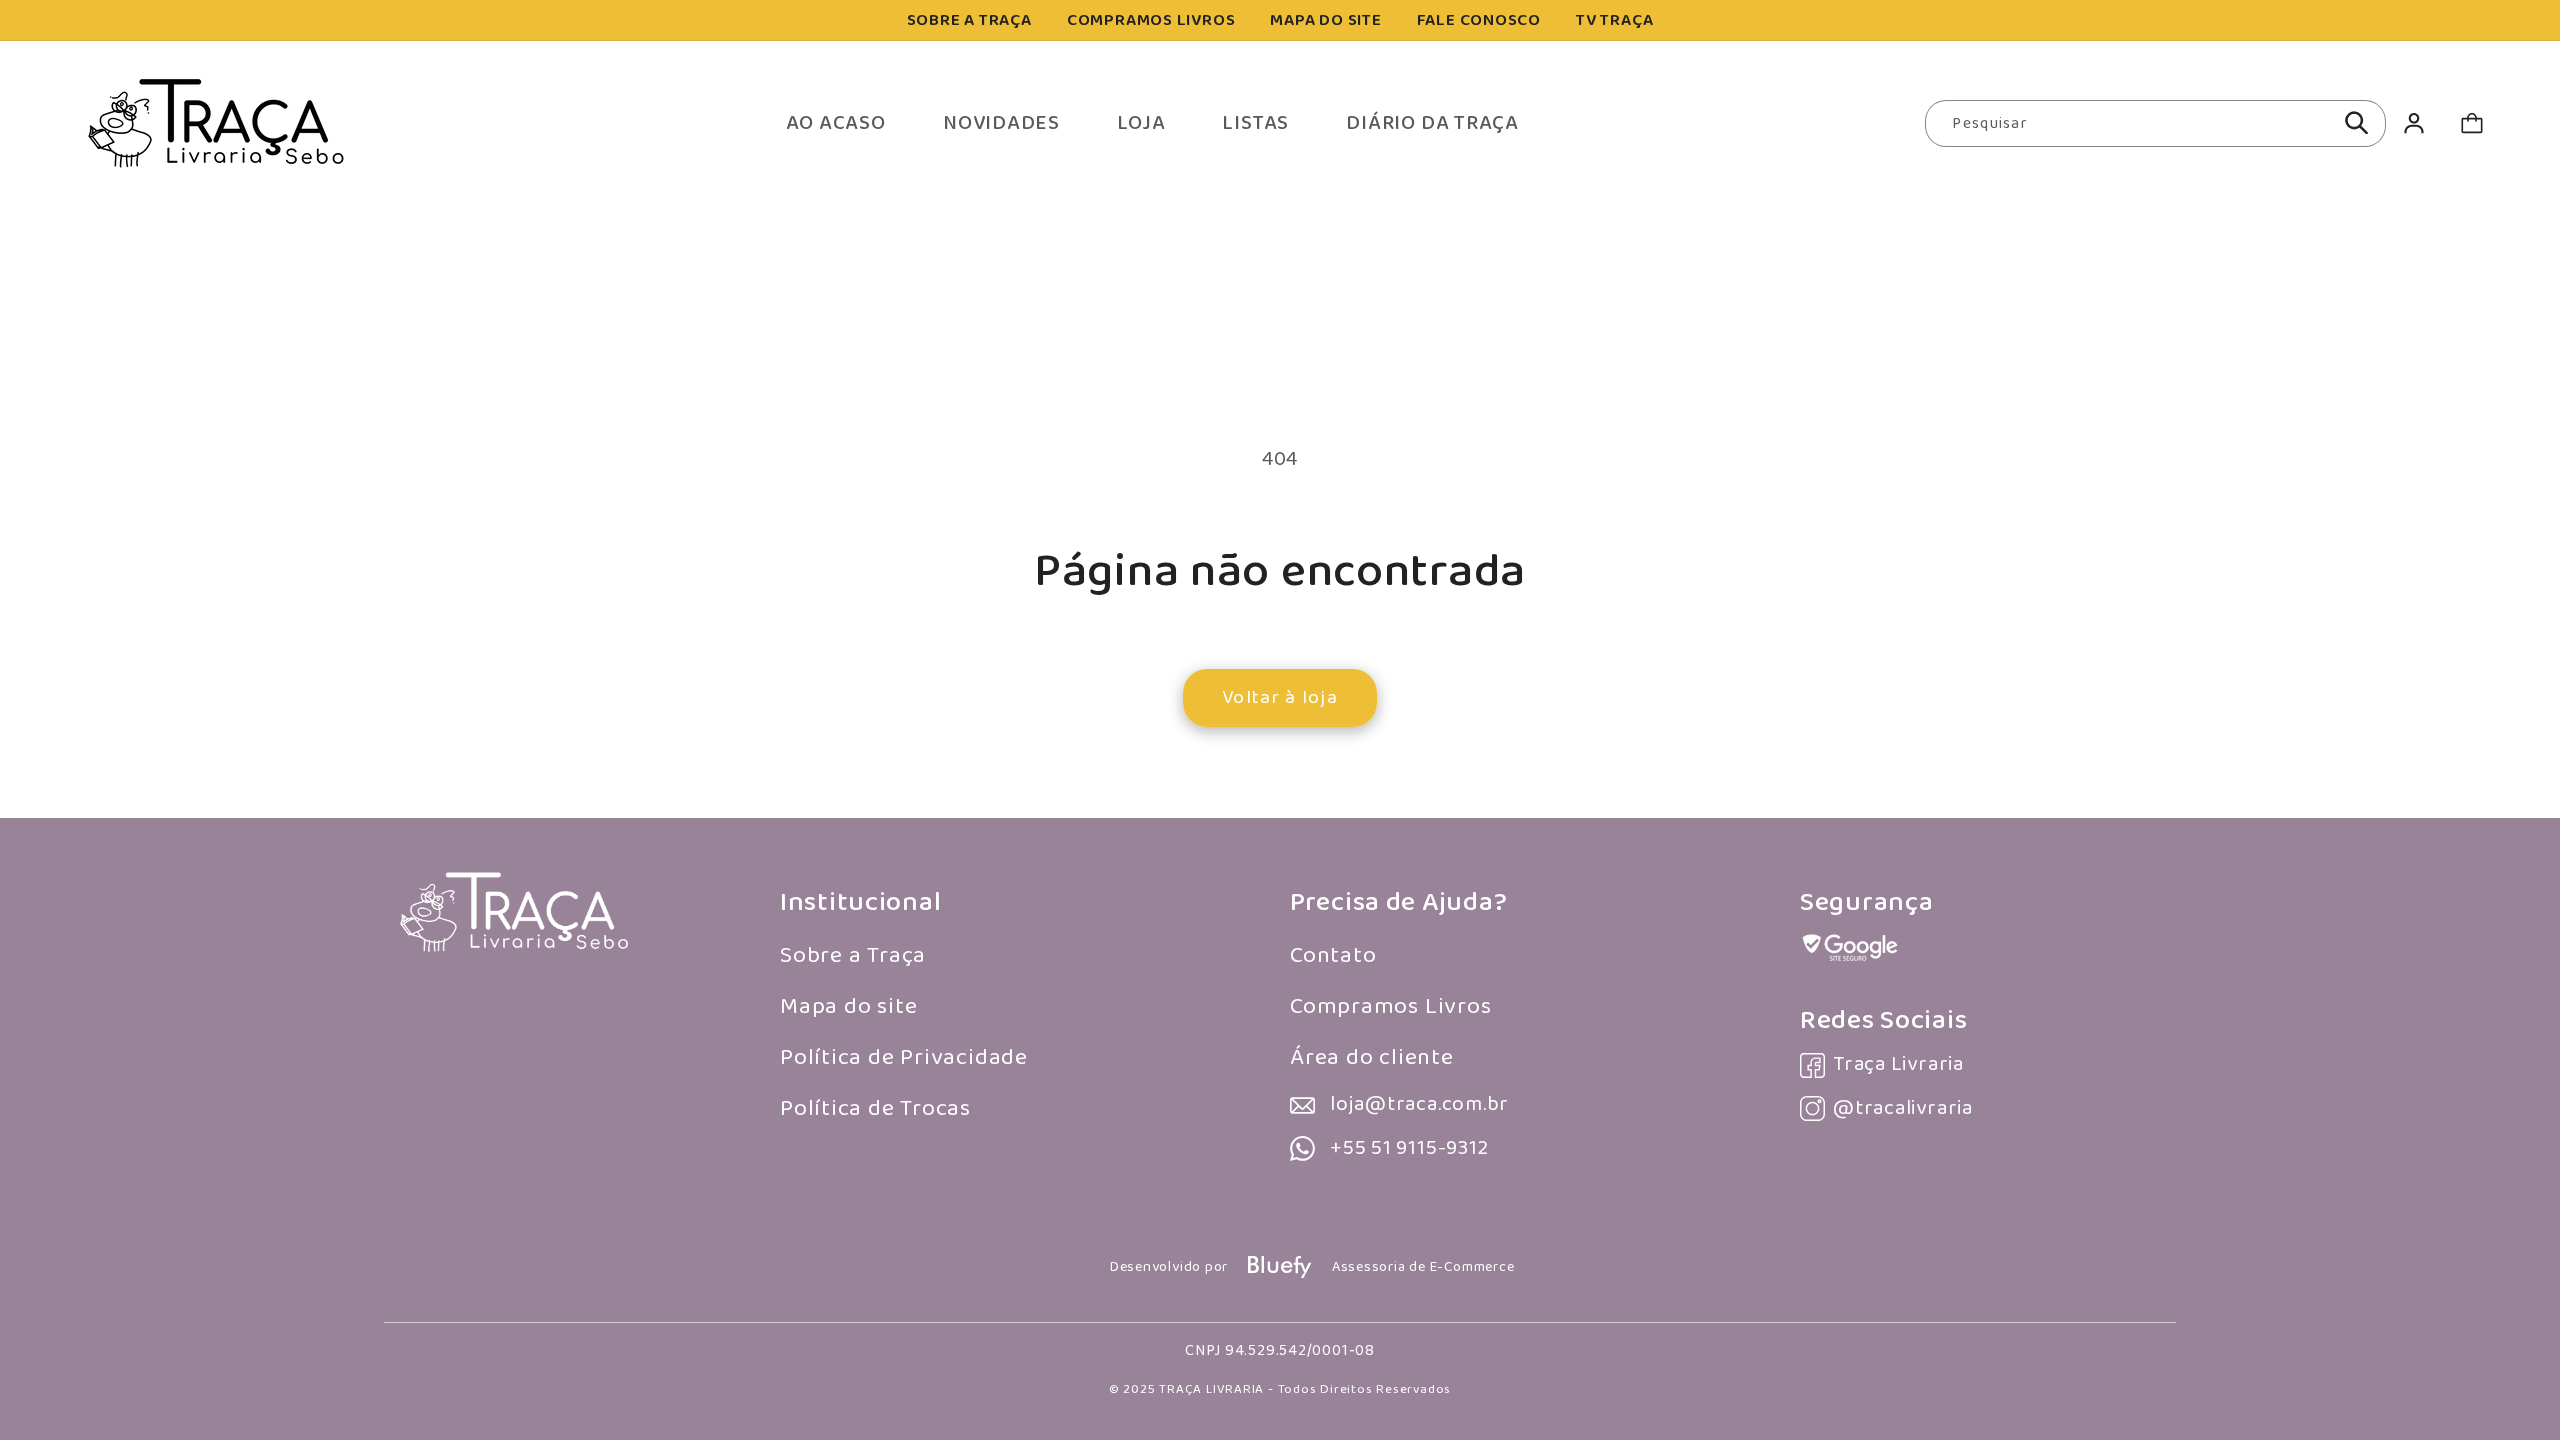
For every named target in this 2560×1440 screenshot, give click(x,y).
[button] (2471, 123)
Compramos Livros (1390, 1006)
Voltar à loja (1280, 697)
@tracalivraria (1903, 1108)
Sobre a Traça (853, 955)
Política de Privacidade (904, 1057)
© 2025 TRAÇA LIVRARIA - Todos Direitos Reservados (1280, 1389)
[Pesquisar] (2356, 123)
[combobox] (2155, 124)
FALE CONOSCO (1479, 20)
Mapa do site (848, 1006)
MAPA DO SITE (1325, 20)
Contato (1333, 955)
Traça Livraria (1898, 1064)
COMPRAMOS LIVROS (1151, 20)
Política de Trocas (875, 1108)
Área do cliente (1372, 1057)
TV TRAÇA (1614, 20)
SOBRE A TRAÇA (969, 20)
